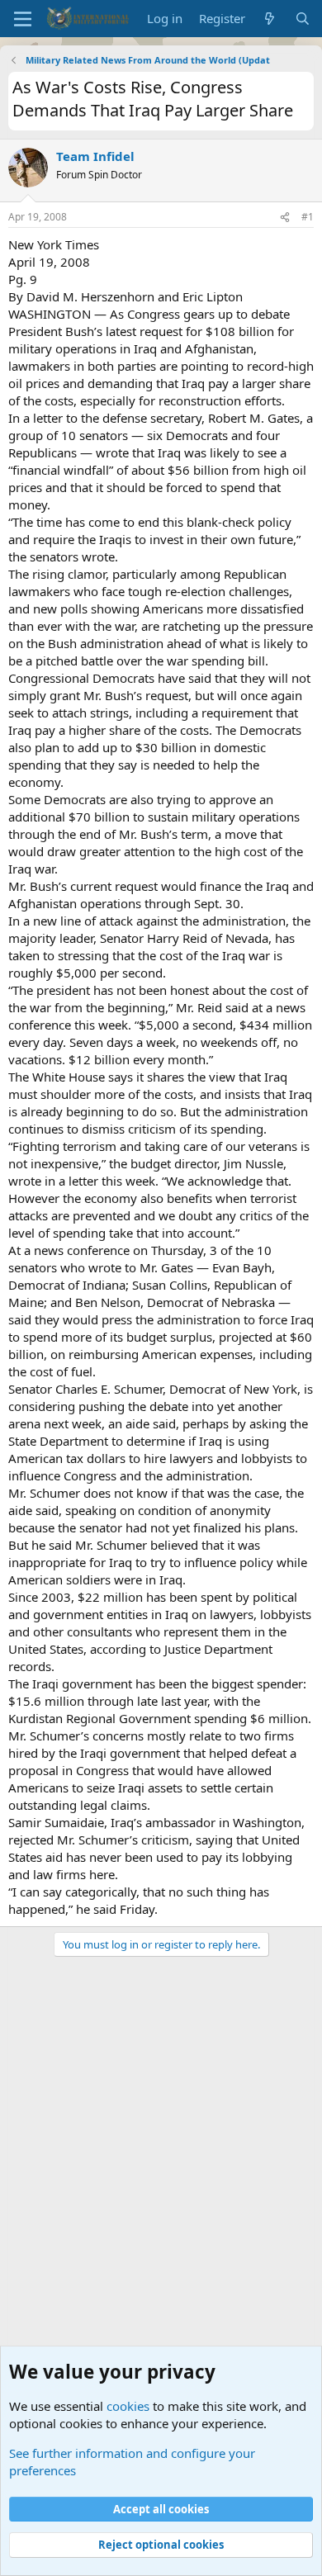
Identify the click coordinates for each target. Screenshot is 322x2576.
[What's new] (270, 19)
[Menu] (23, 19)
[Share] (285, 218)
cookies (128, 2406)
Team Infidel (95, 156)
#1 (308, 217)
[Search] (303, 19)
